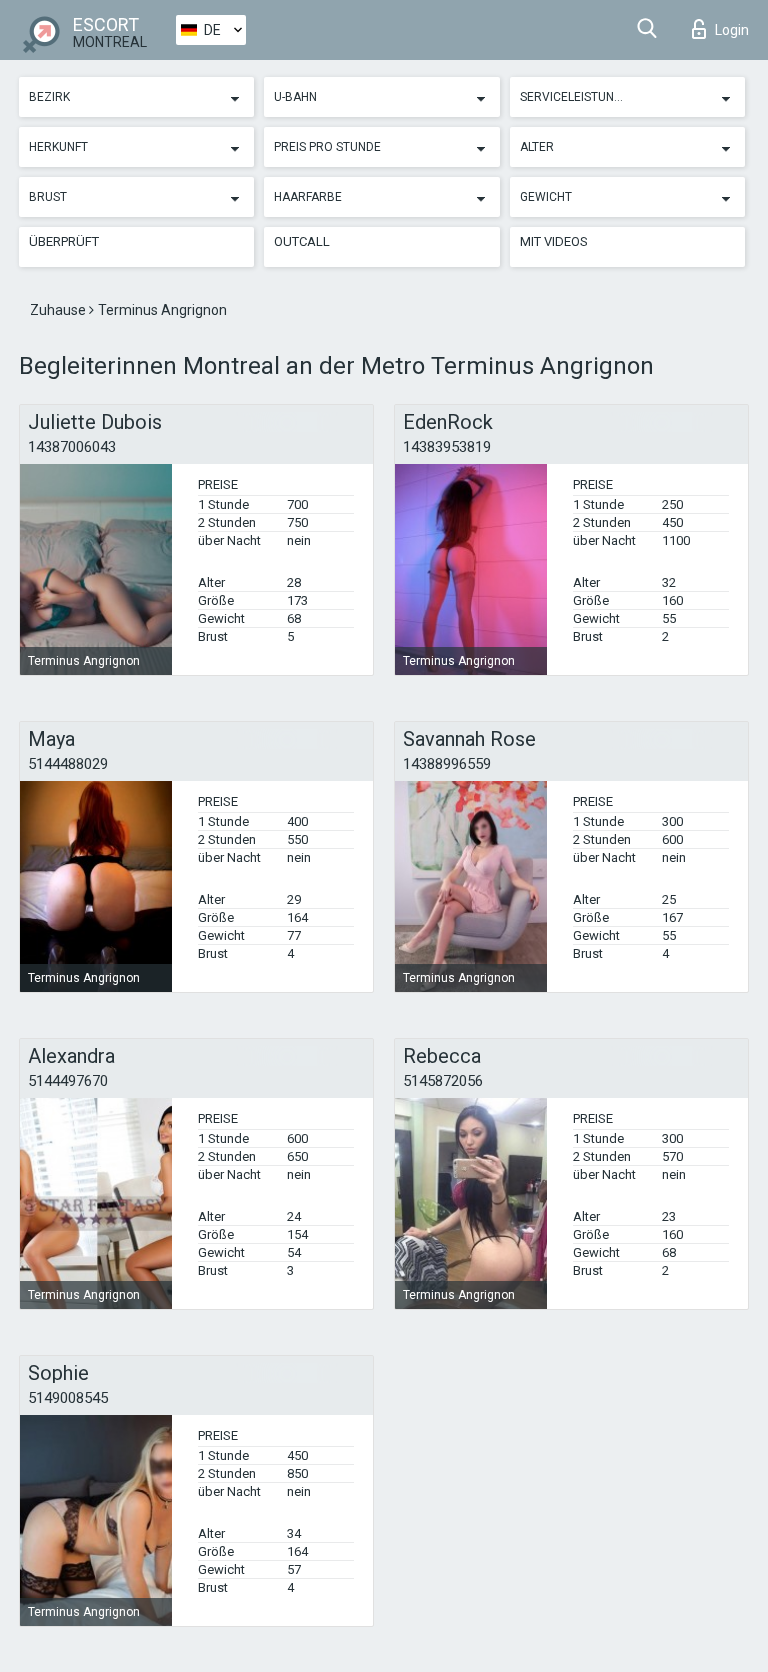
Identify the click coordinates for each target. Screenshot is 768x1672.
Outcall (302, 241)
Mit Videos (554, 241)
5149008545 (68, 1398)
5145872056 (443, 1081)
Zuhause (59, 310)
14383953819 (447, 447)
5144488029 (68, 764)
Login (732, 30)
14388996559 (447, 764)
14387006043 (72, 447)
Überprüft (64, 241)
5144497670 (68, 1081)
